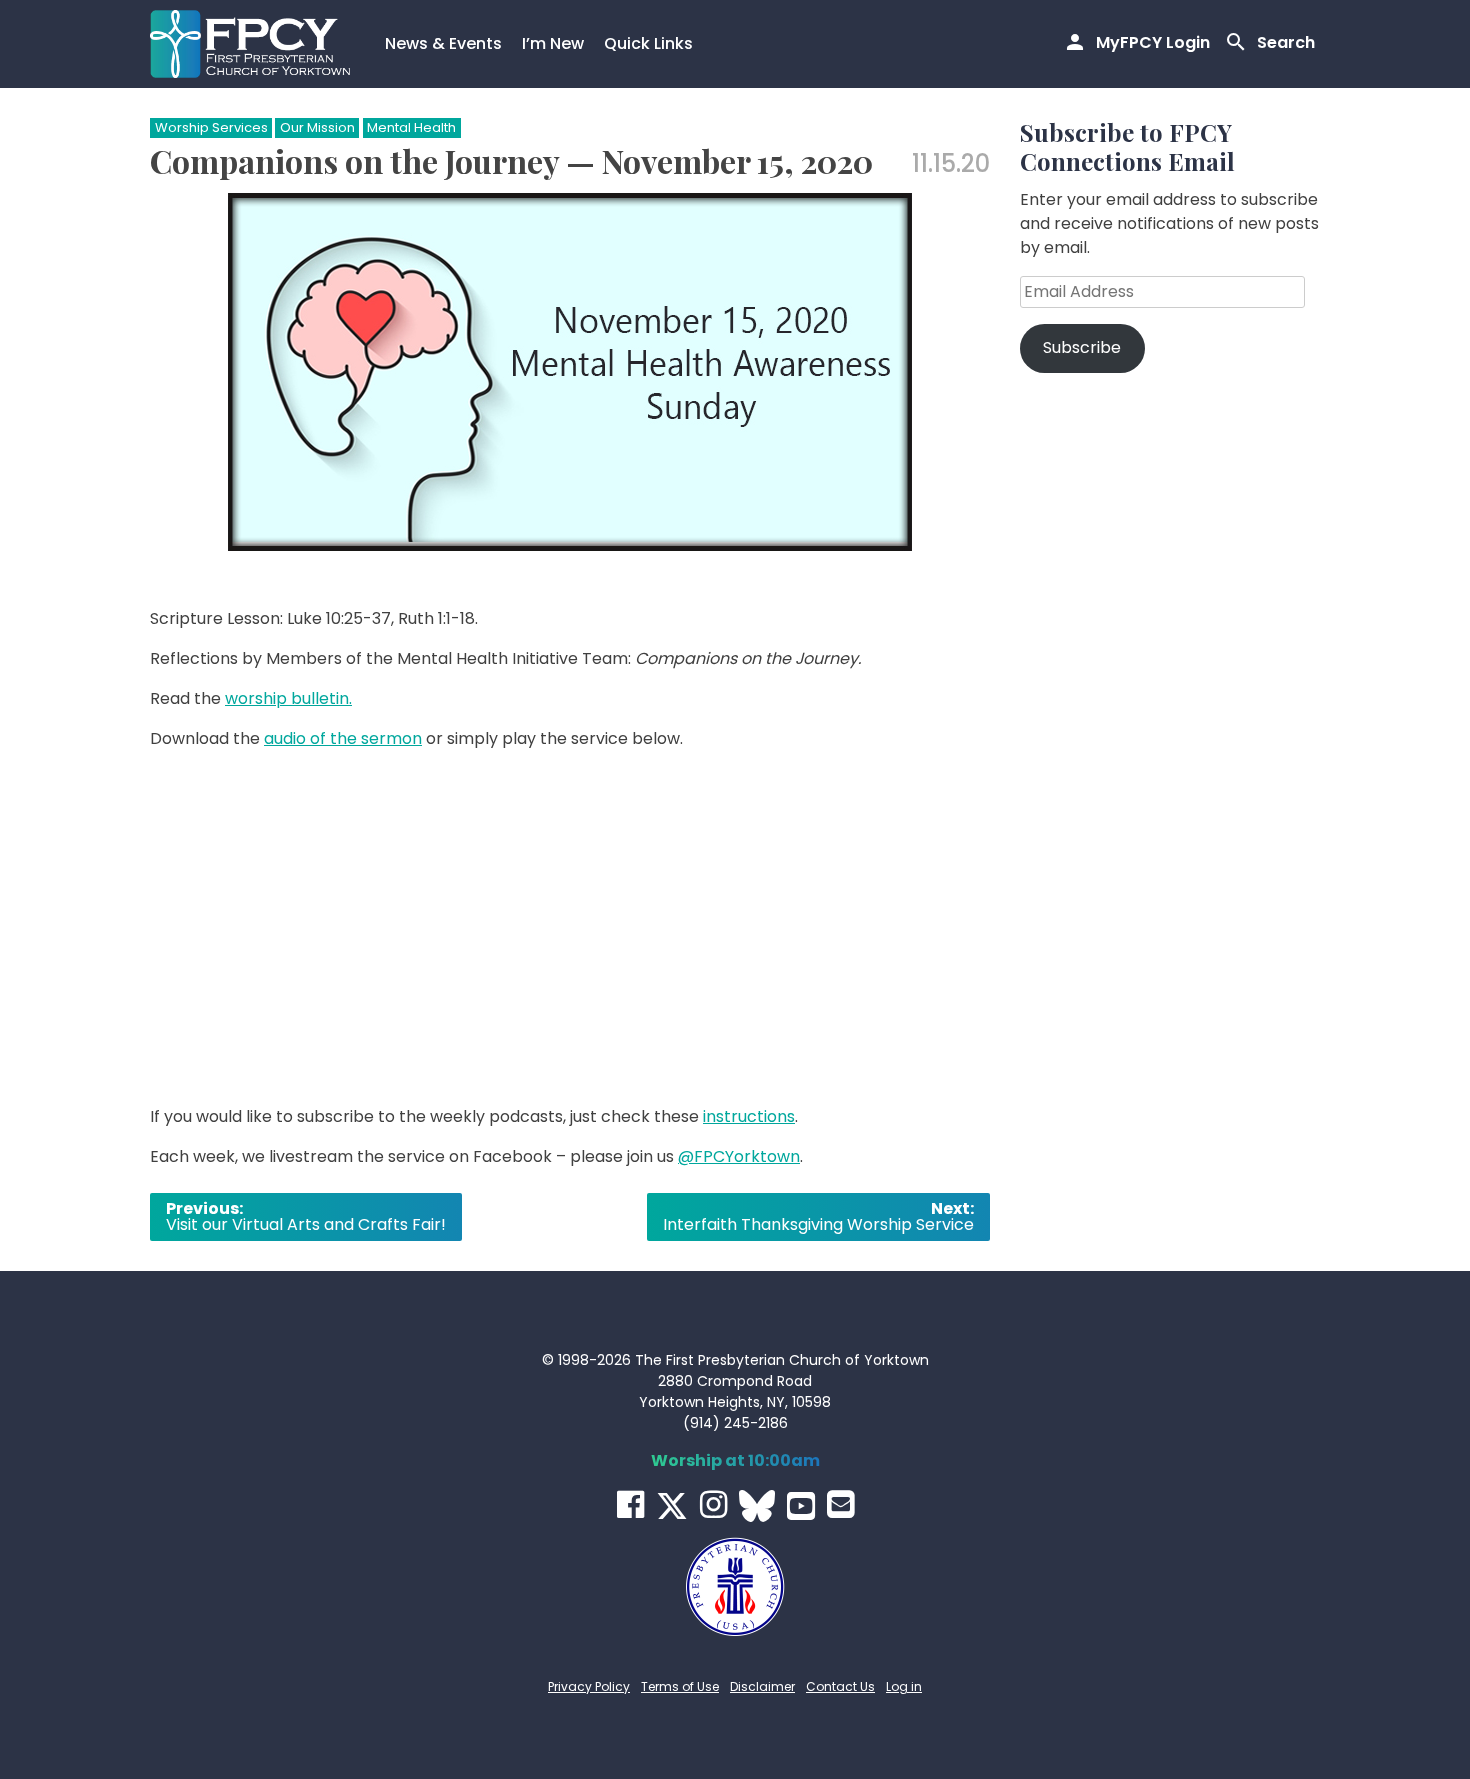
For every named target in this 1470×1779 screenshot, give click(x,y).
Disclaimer (762, 1686)
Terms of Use (680, 1686)
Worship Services (211, 127)
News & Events (443, 43)
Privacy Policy (589, 1686)
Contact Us (840, 1686)
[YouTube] (801, 1506)
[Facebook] (630, 1504)
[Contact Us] (840, 1504)
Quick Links (648, 43)
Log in (904, 1686)
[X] (672, 1506)
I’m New (553, 43)
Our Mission (317, 127)
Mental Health (411, 127)
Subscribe (1082, 347)
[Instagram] (713, 1504)
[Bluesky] (757, 1506)
